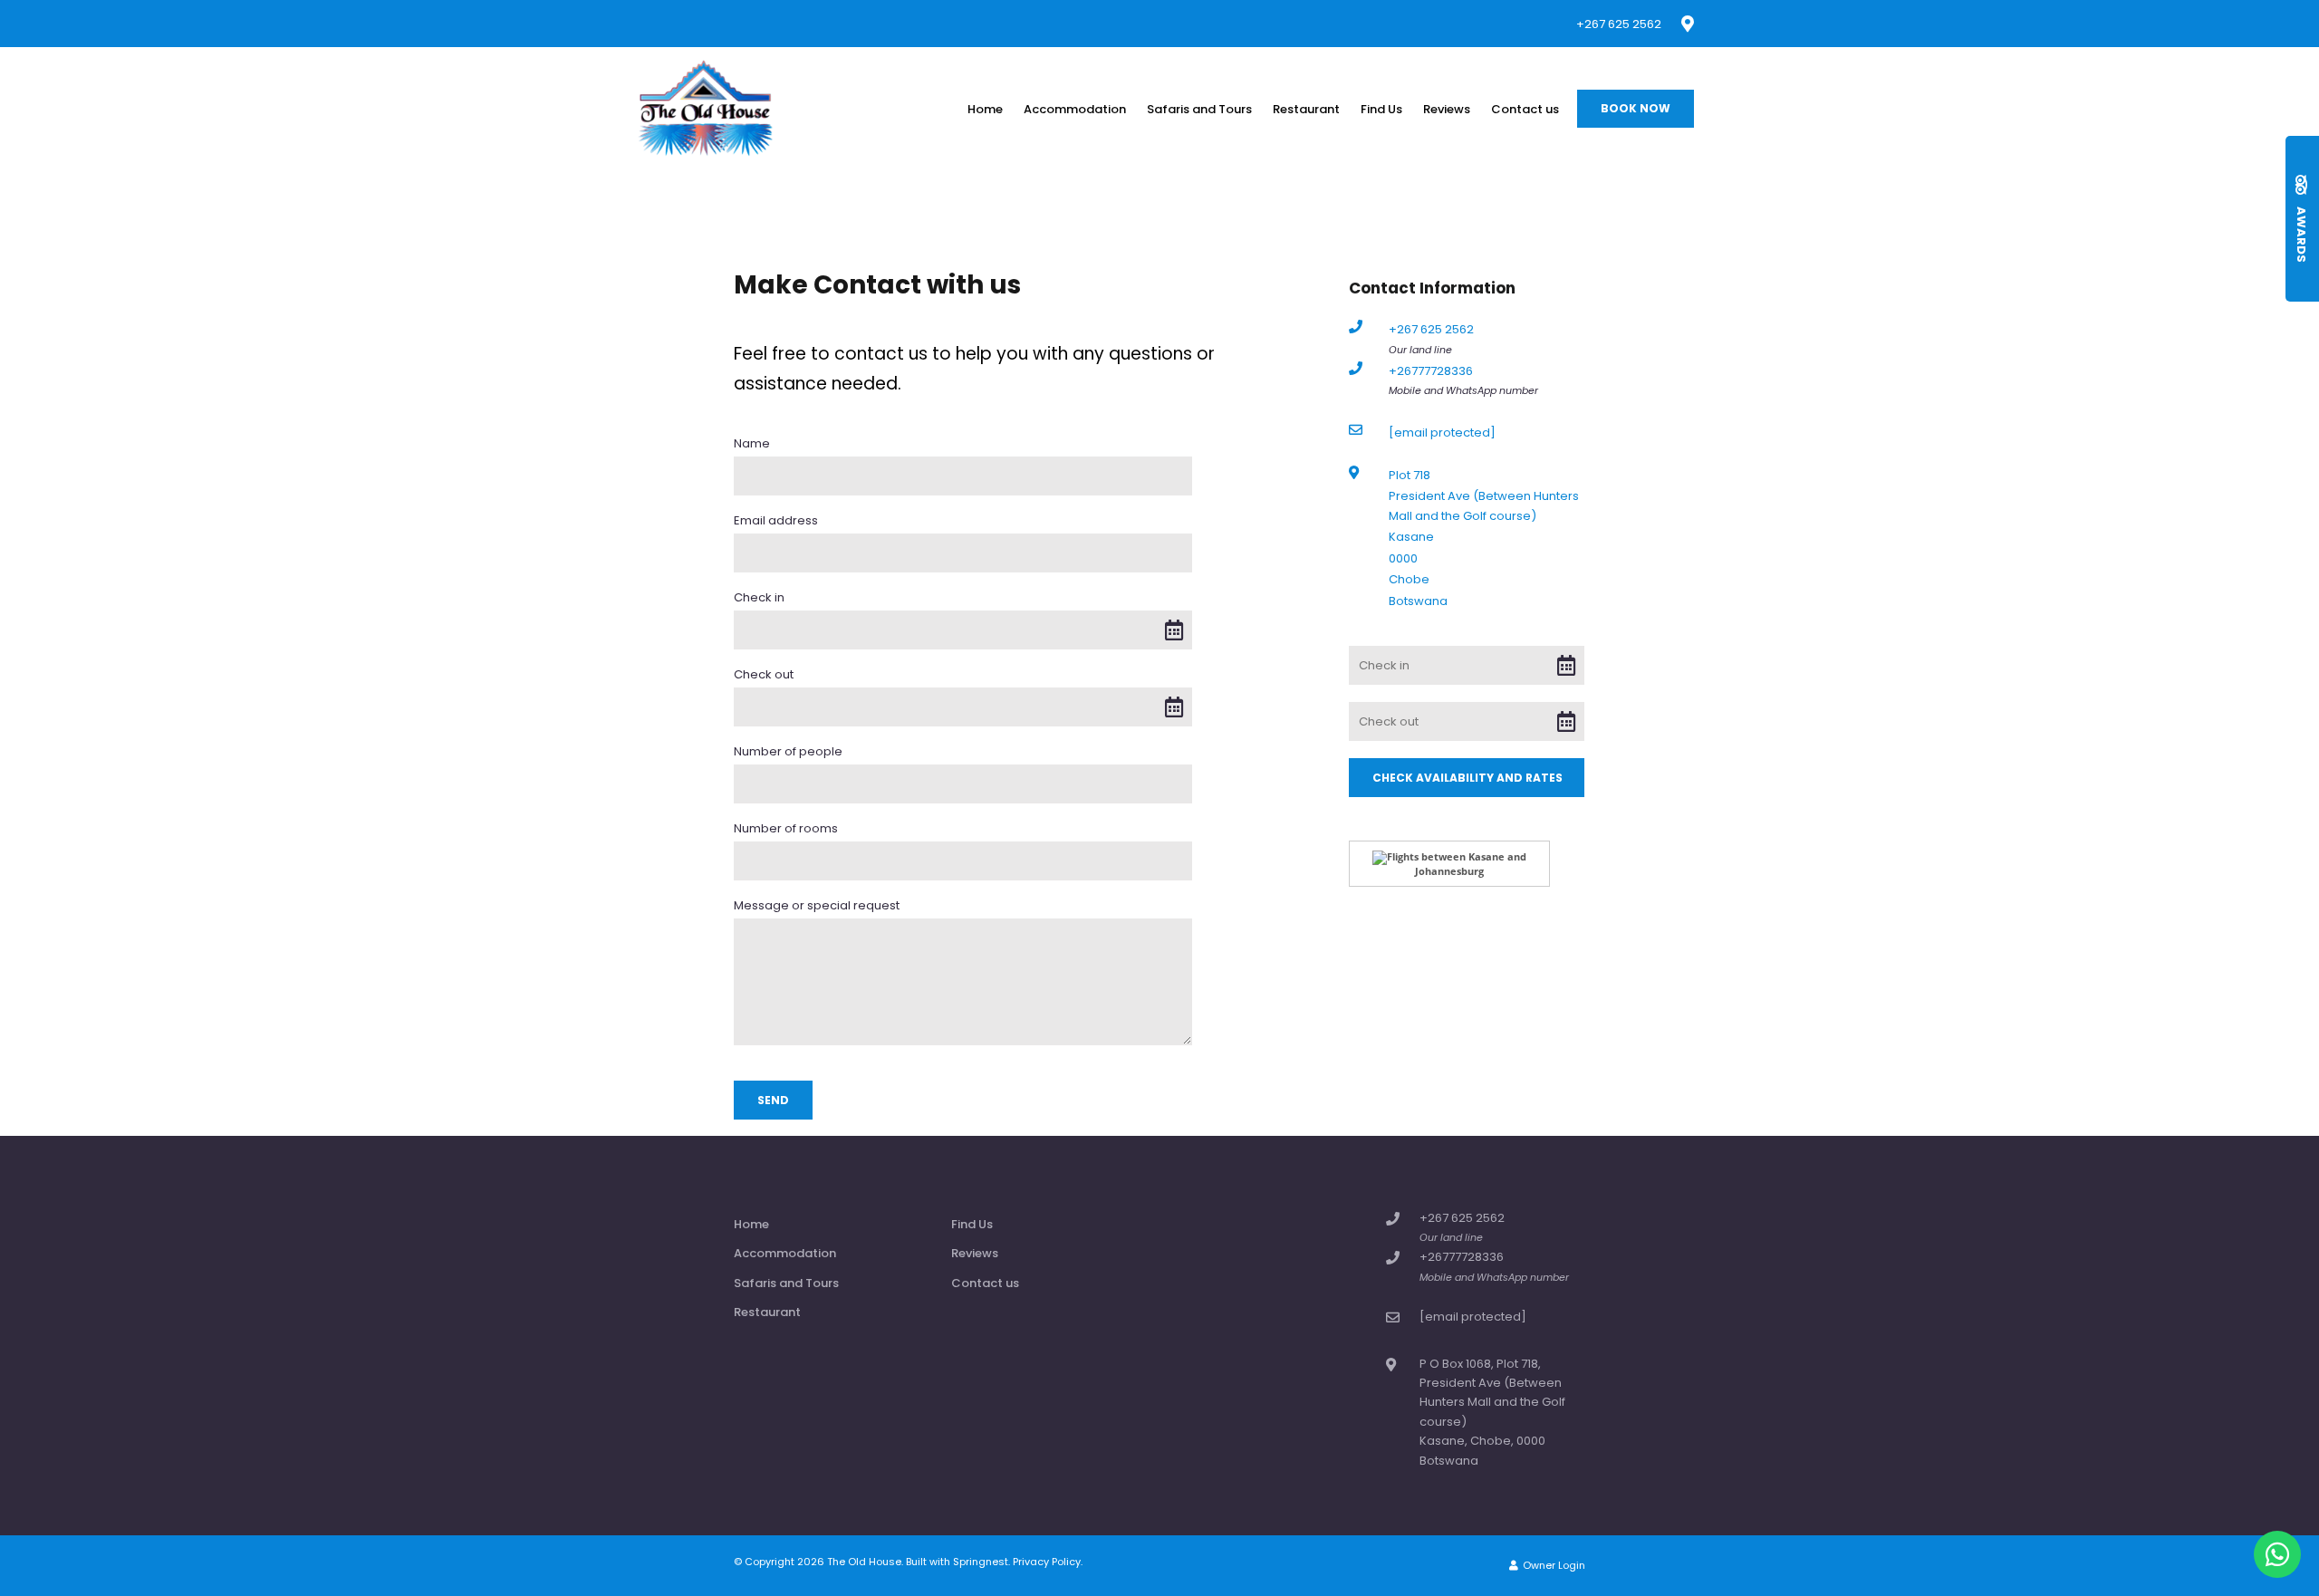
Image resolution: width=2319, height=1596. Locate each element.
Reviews (1447, 109)
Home (985, 109)
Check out (764, 675)
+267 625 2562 (1619, 24)
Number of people (788, 752)
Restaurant (1306, 109)
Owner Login (1553, 1565)
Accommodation (1075, 109)
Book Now (1636, 108)
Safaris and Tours (1199, 109)
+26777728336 (1431, 371)
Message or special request (817, 906)
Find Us (1381, 109)
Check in (759, 598)
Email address (776, 521)
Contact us (1525, 109)
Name (752, 444)
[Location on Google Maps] (1687, 23)
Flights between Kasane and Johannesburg (1457, 864)
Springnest (981, 1562)
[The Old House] (706, 108)
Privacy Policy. (1048, 1562)
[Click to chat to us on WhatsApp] (2277, 1554)
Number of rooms (786, 829)
